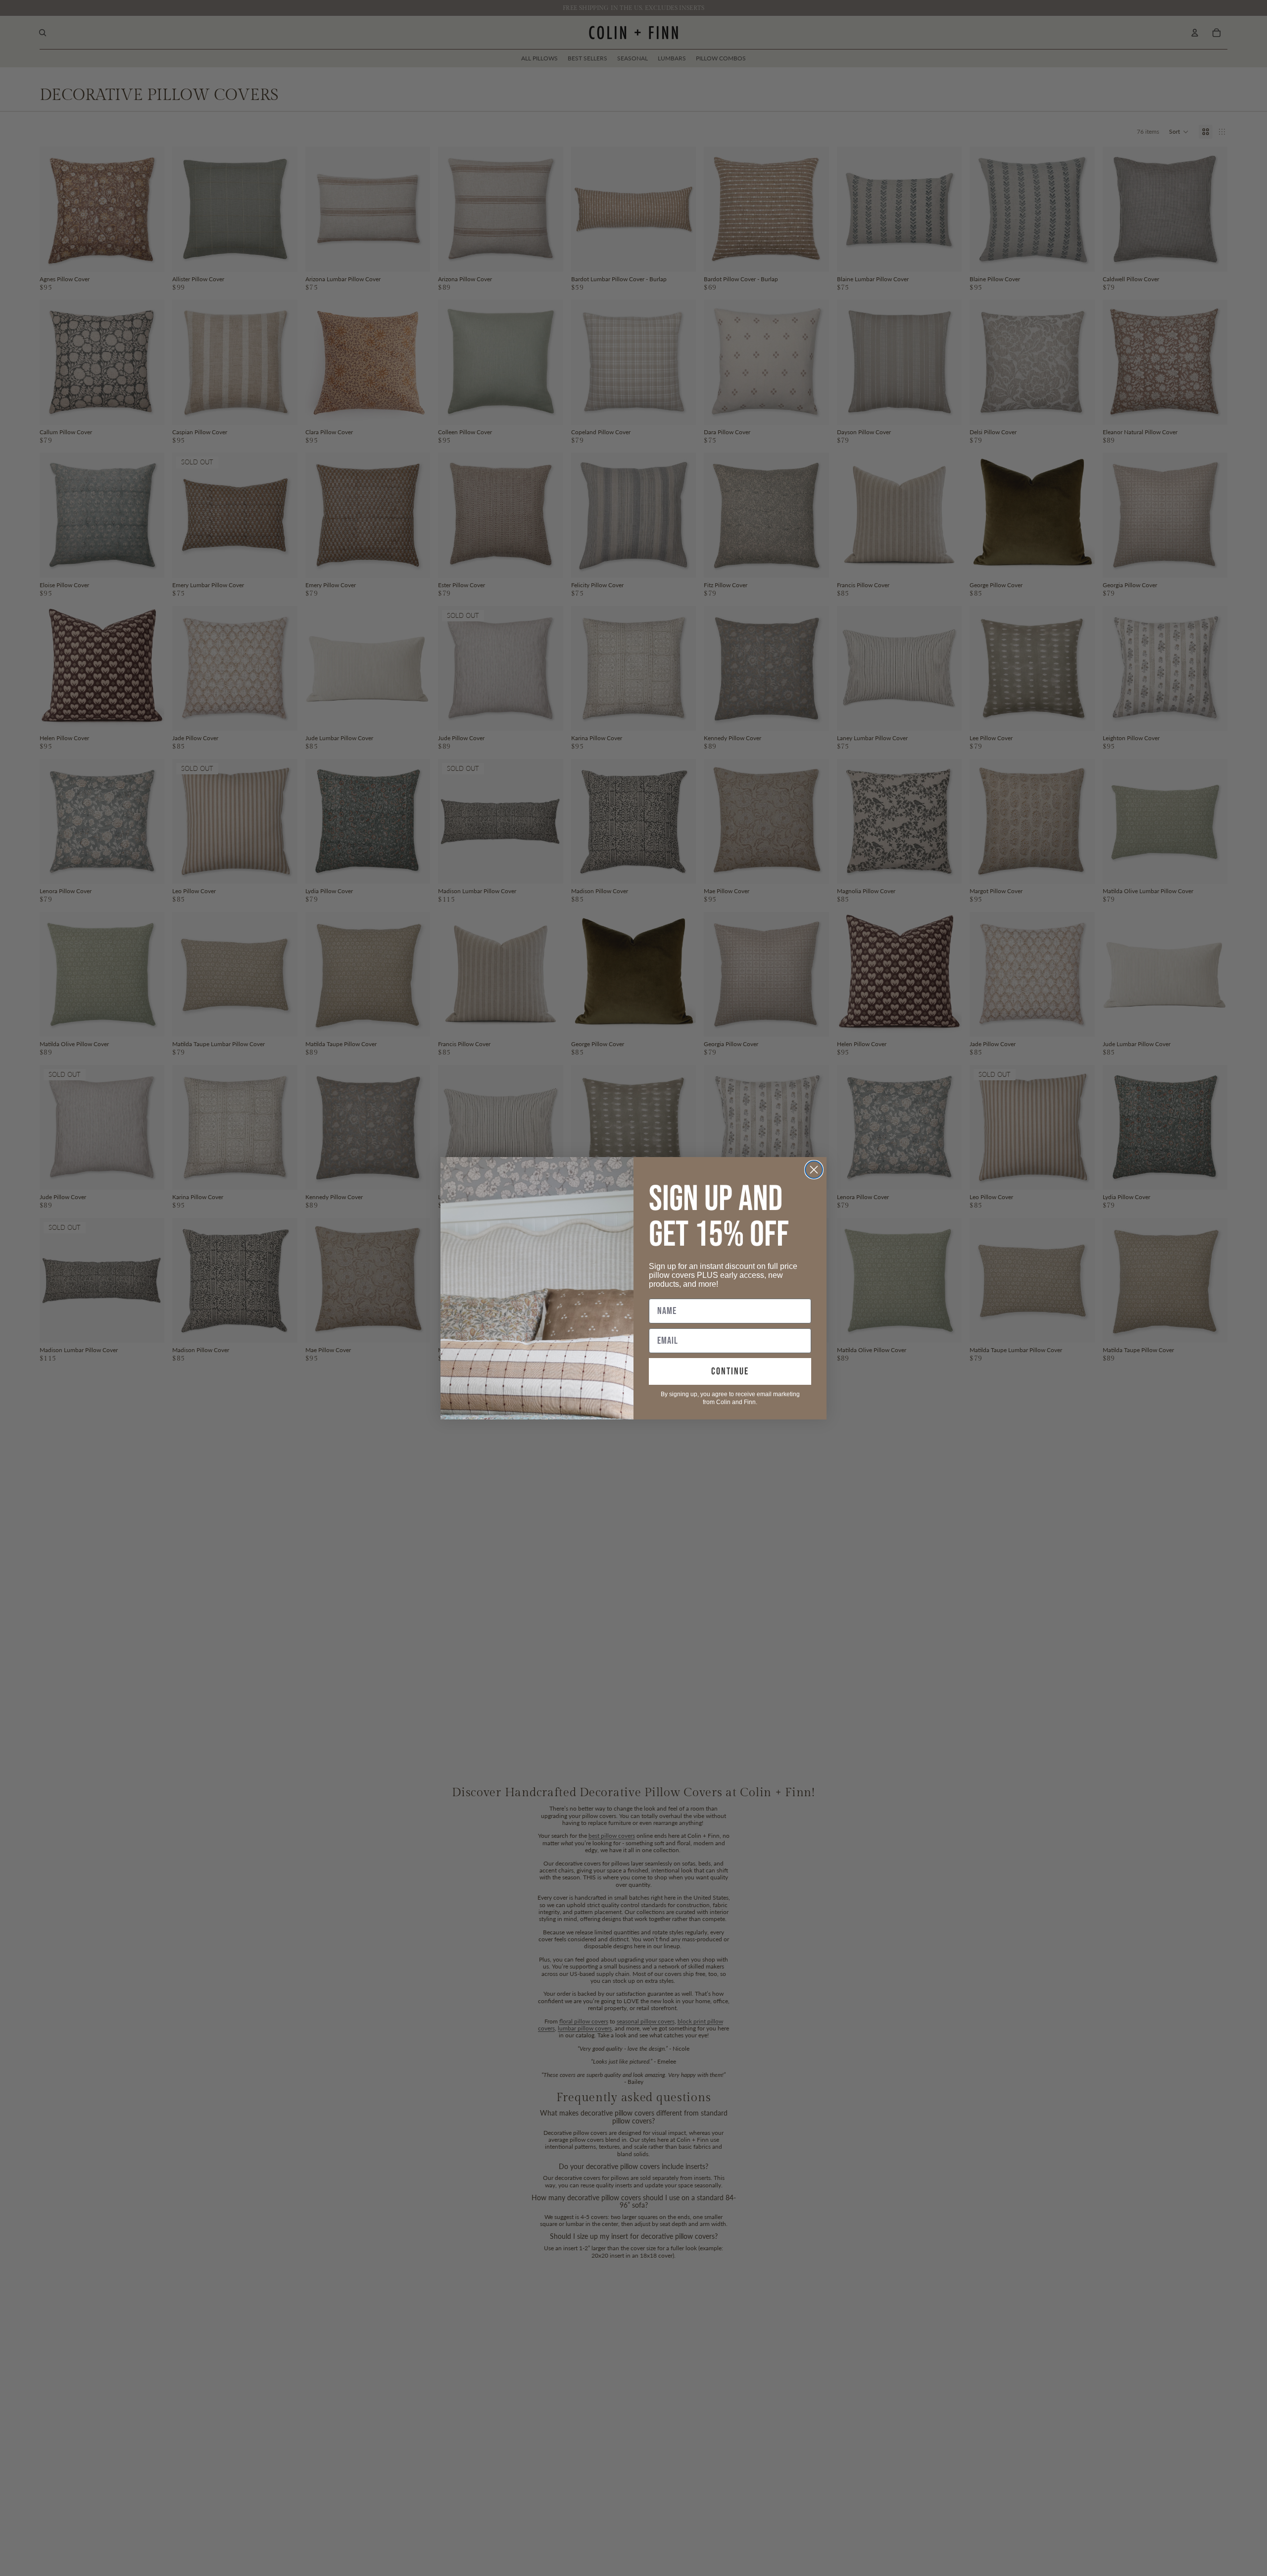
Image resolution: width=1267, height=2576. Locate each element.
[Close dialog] (814, 1170)
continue (730, 1371)
